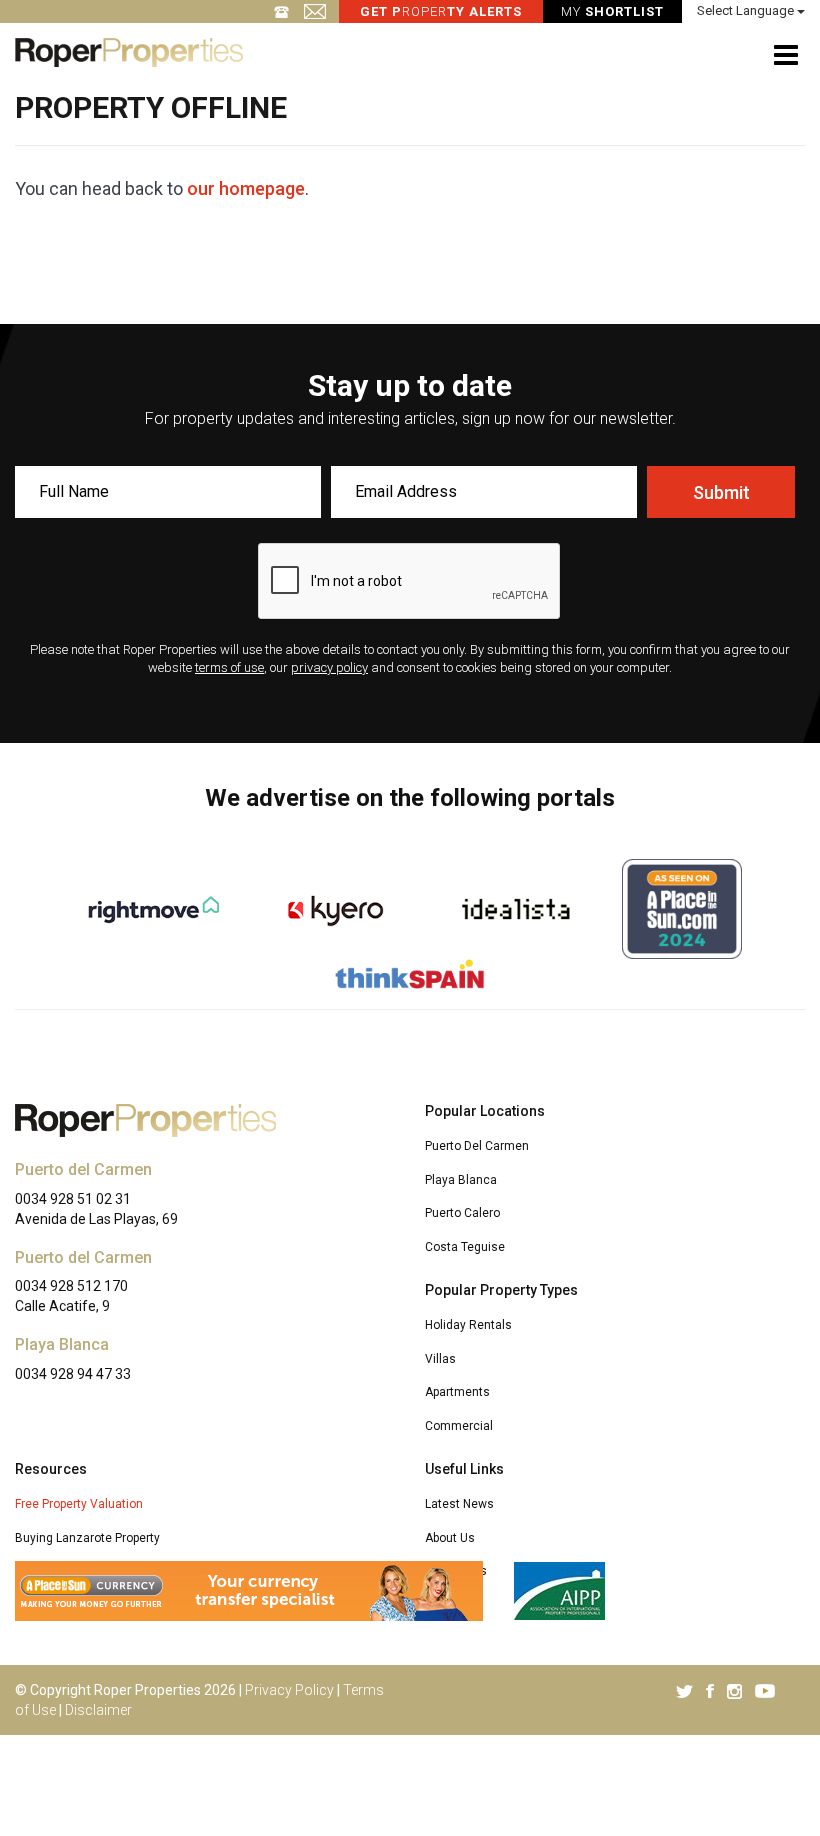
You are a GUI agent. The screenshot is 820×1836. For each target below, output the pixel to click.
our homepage (246, 188)
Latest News (459, 1504)
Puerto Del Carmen (477, 1146)
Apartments (457, 1392)
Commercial (459, 1426)
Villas (440, 1359)
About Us (450, 1538)
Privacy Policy (289, 1690)
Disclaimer (98, 1710)
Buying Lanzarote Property (87, 1538)
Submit (721, 492)
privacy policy (329, 667)
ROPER (441, 11)
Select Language (747, 10)
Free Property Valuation (79, 1504)
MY (612, 11)
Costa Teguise (465, 1247)
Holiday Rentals (468, 1325)
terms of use (229, 667)
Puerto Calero (462, 1213)
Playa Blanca (461, 1180)
